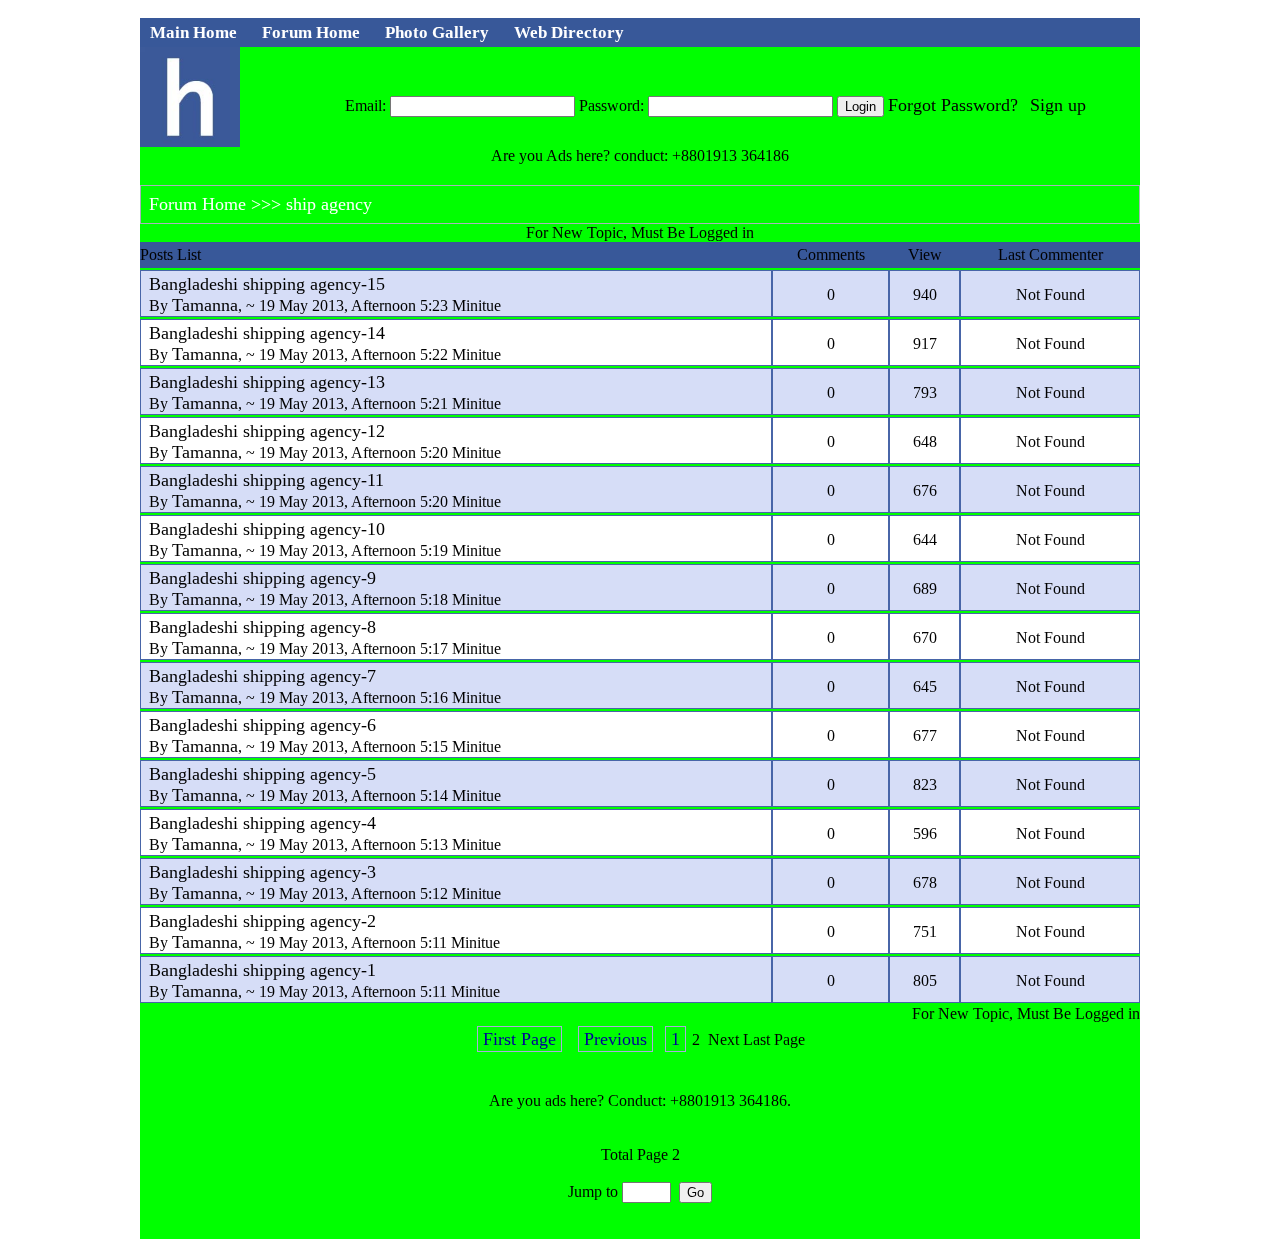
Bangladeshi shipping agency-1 (262, 970)
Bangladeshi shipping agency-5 (262, 774)
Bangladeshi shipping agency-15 (267, 284)
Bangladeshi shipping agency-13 (267, 382)
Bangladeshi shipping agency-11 (266, 480)
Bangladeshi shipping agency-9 (262, 578)
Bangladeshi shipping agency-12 (267, 431)
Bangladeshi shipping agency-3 (262, 872)
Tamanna (205, 305)
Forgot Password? (953, 105)
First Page (519, 1039)
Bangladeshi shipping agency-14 (267, 333)
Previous (615, 1039)
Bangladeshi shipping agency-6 (262, 725)
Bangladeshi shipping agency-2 (262, 921)
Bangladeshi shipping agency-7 (262, 676)
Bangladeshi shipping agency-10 (267, 529)
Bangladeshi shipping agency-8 (262, 627)
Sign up (1058, 105)
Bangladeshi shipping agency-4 (262, 823)
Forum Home (197, 204)
